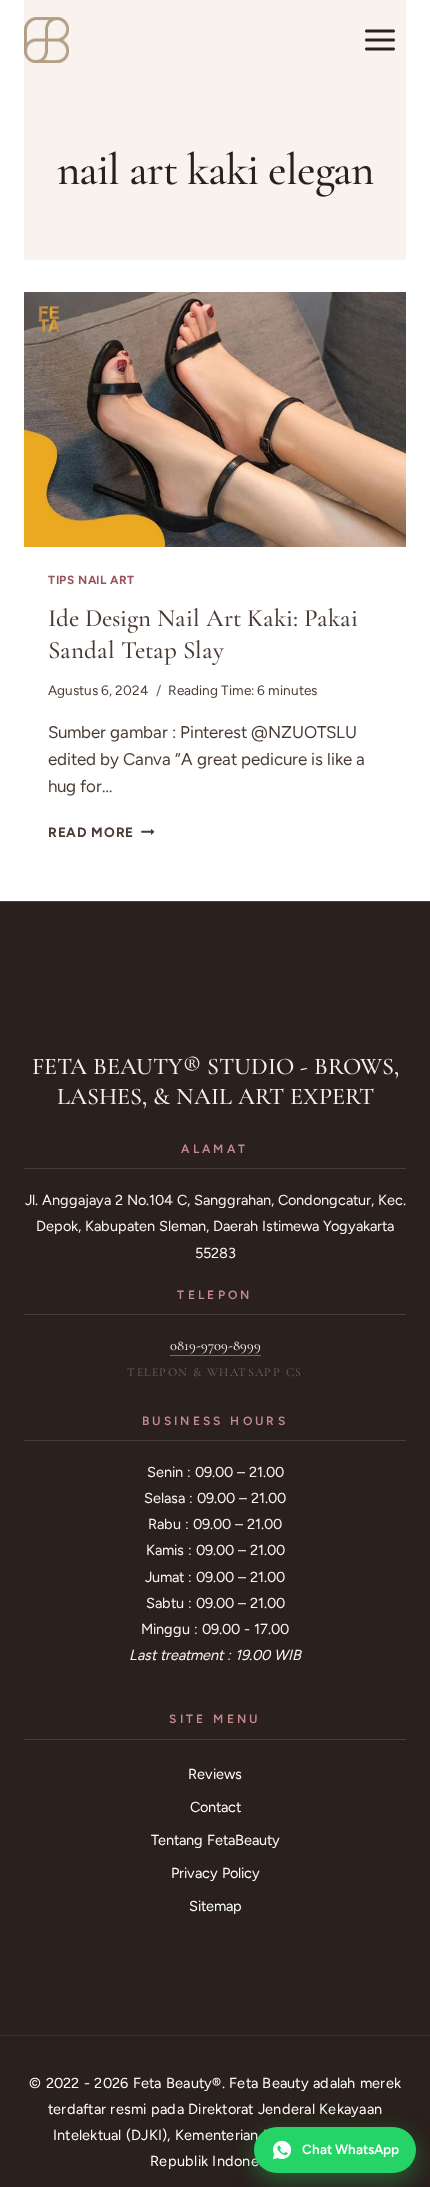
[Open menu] (379, 39)
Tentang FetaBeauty (215, 1840)
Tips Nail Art (91, 580)
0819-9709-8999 (215, 1345)
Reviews (215, 1774)
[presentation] (215, 419)
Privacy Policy (215, 1873)
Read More (101, 832)
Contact (215, 1807)
